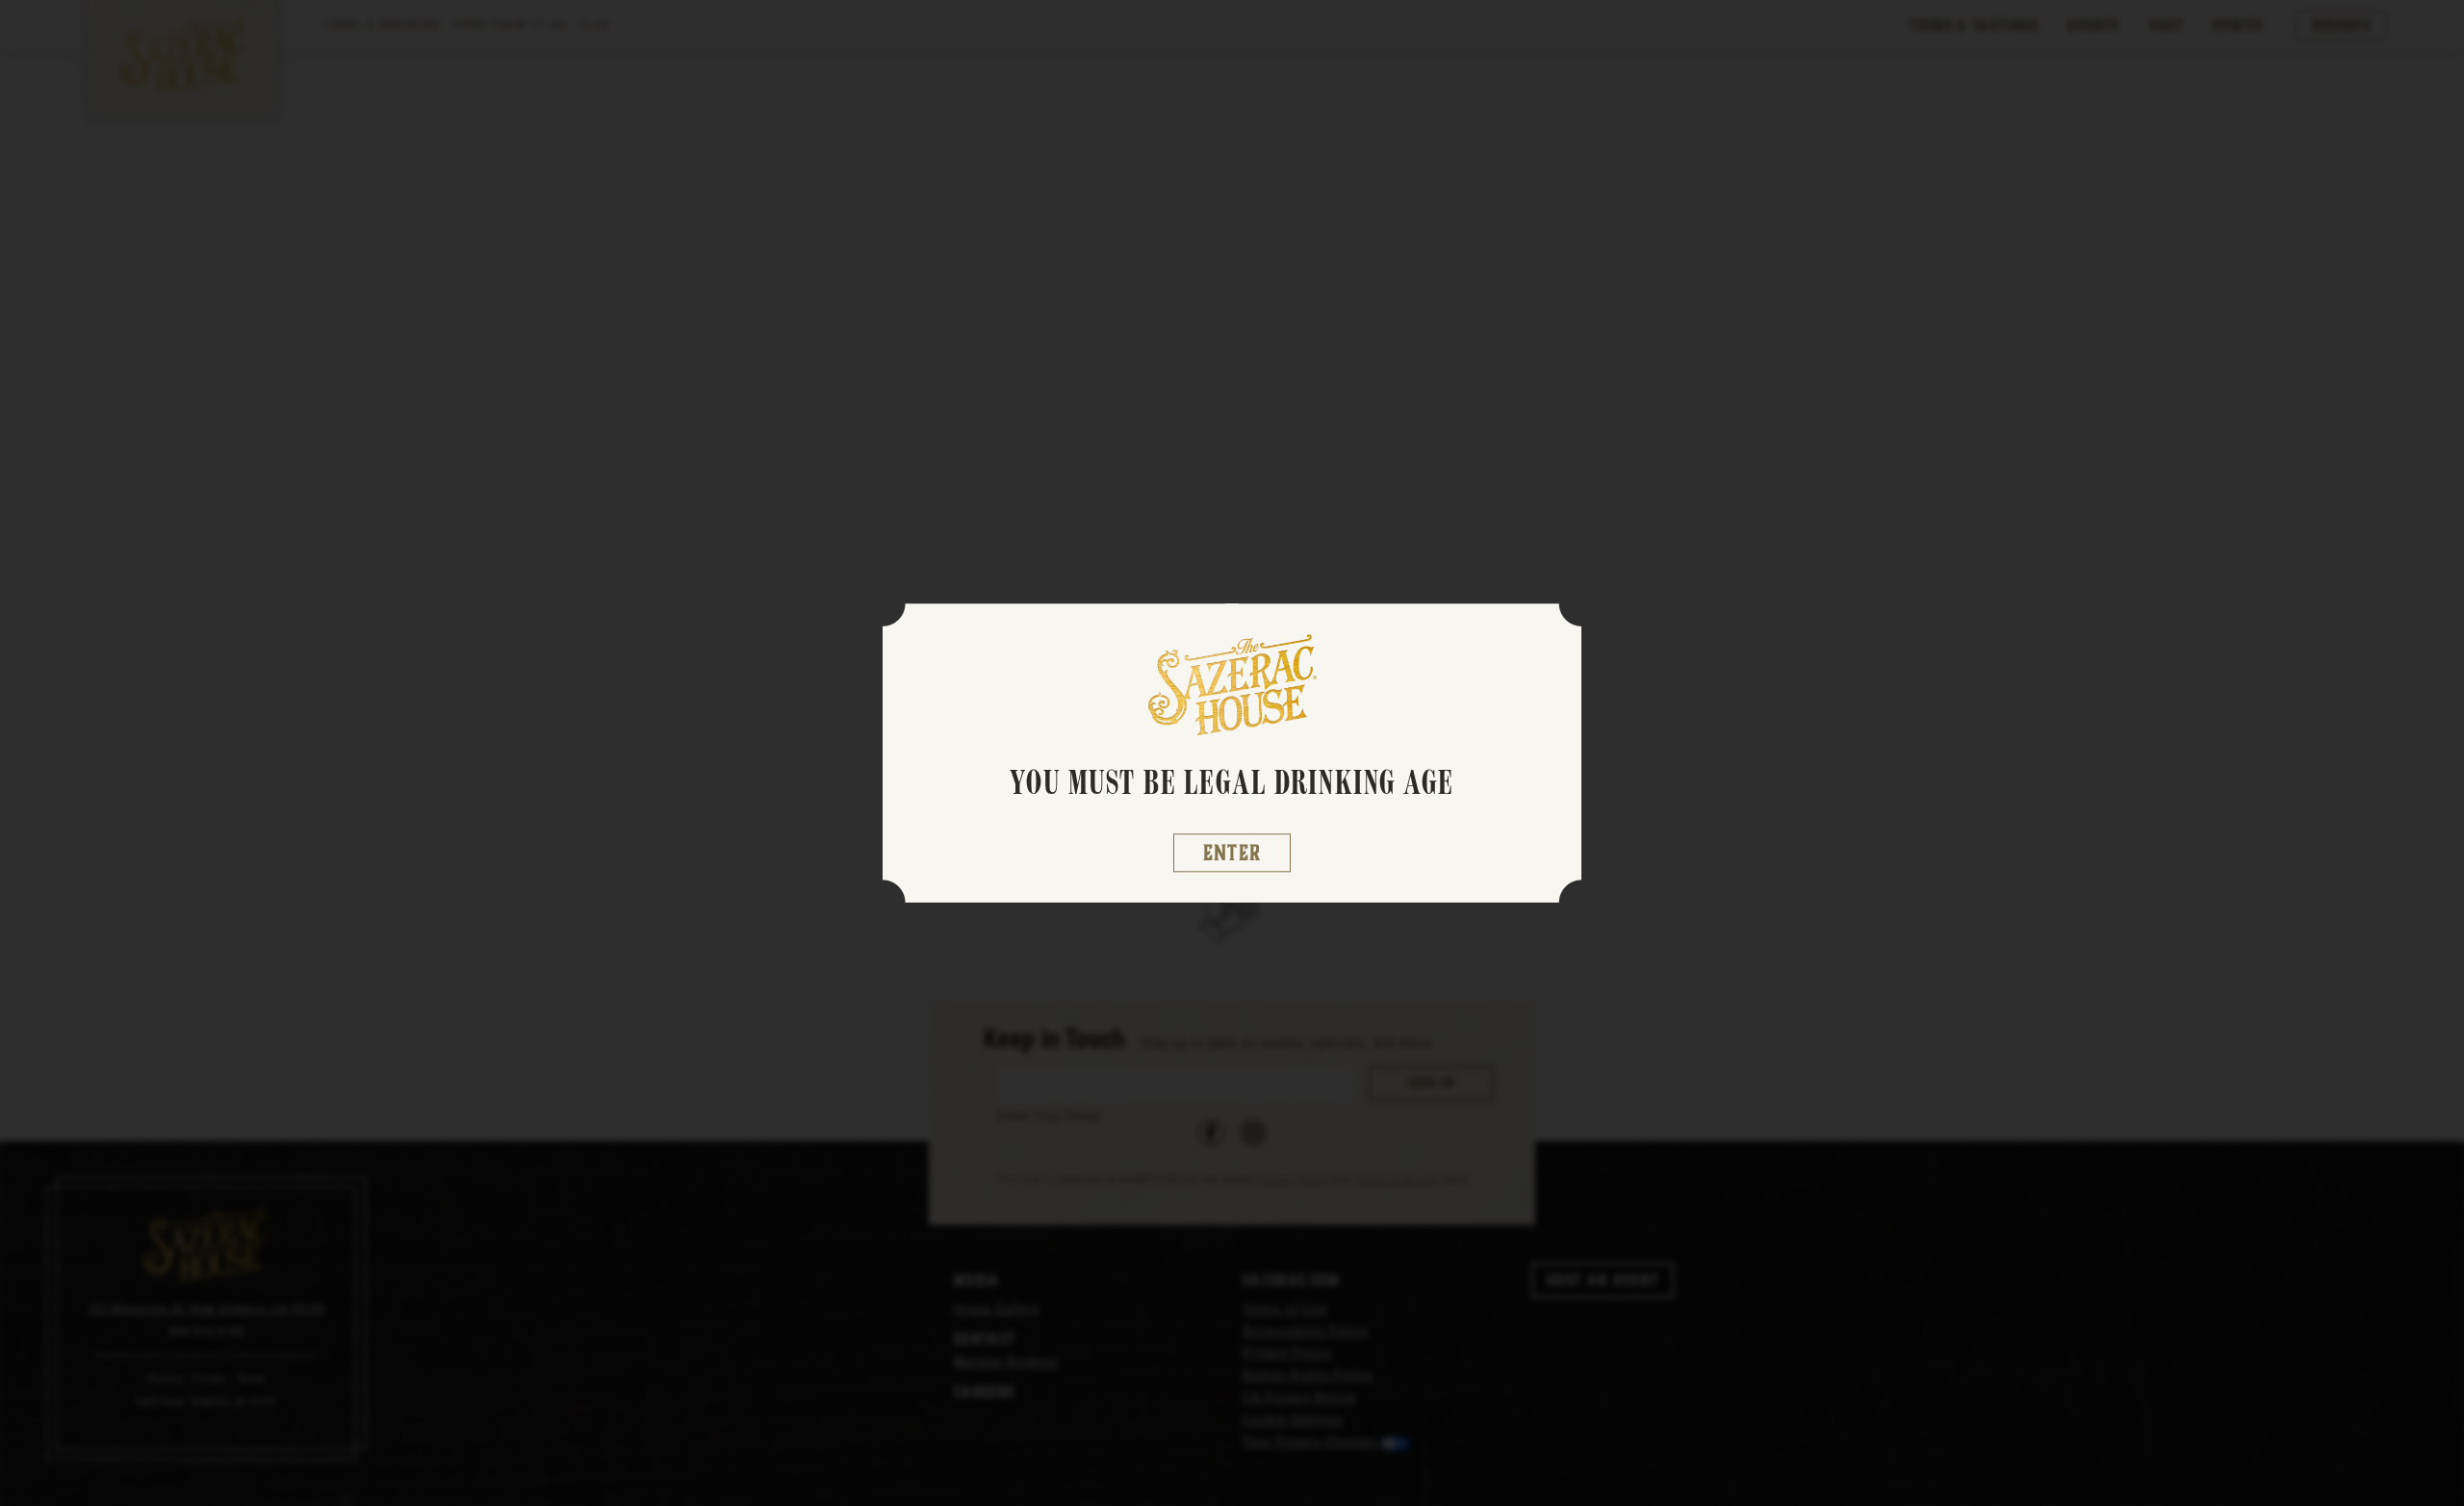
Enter (1232, 853)
